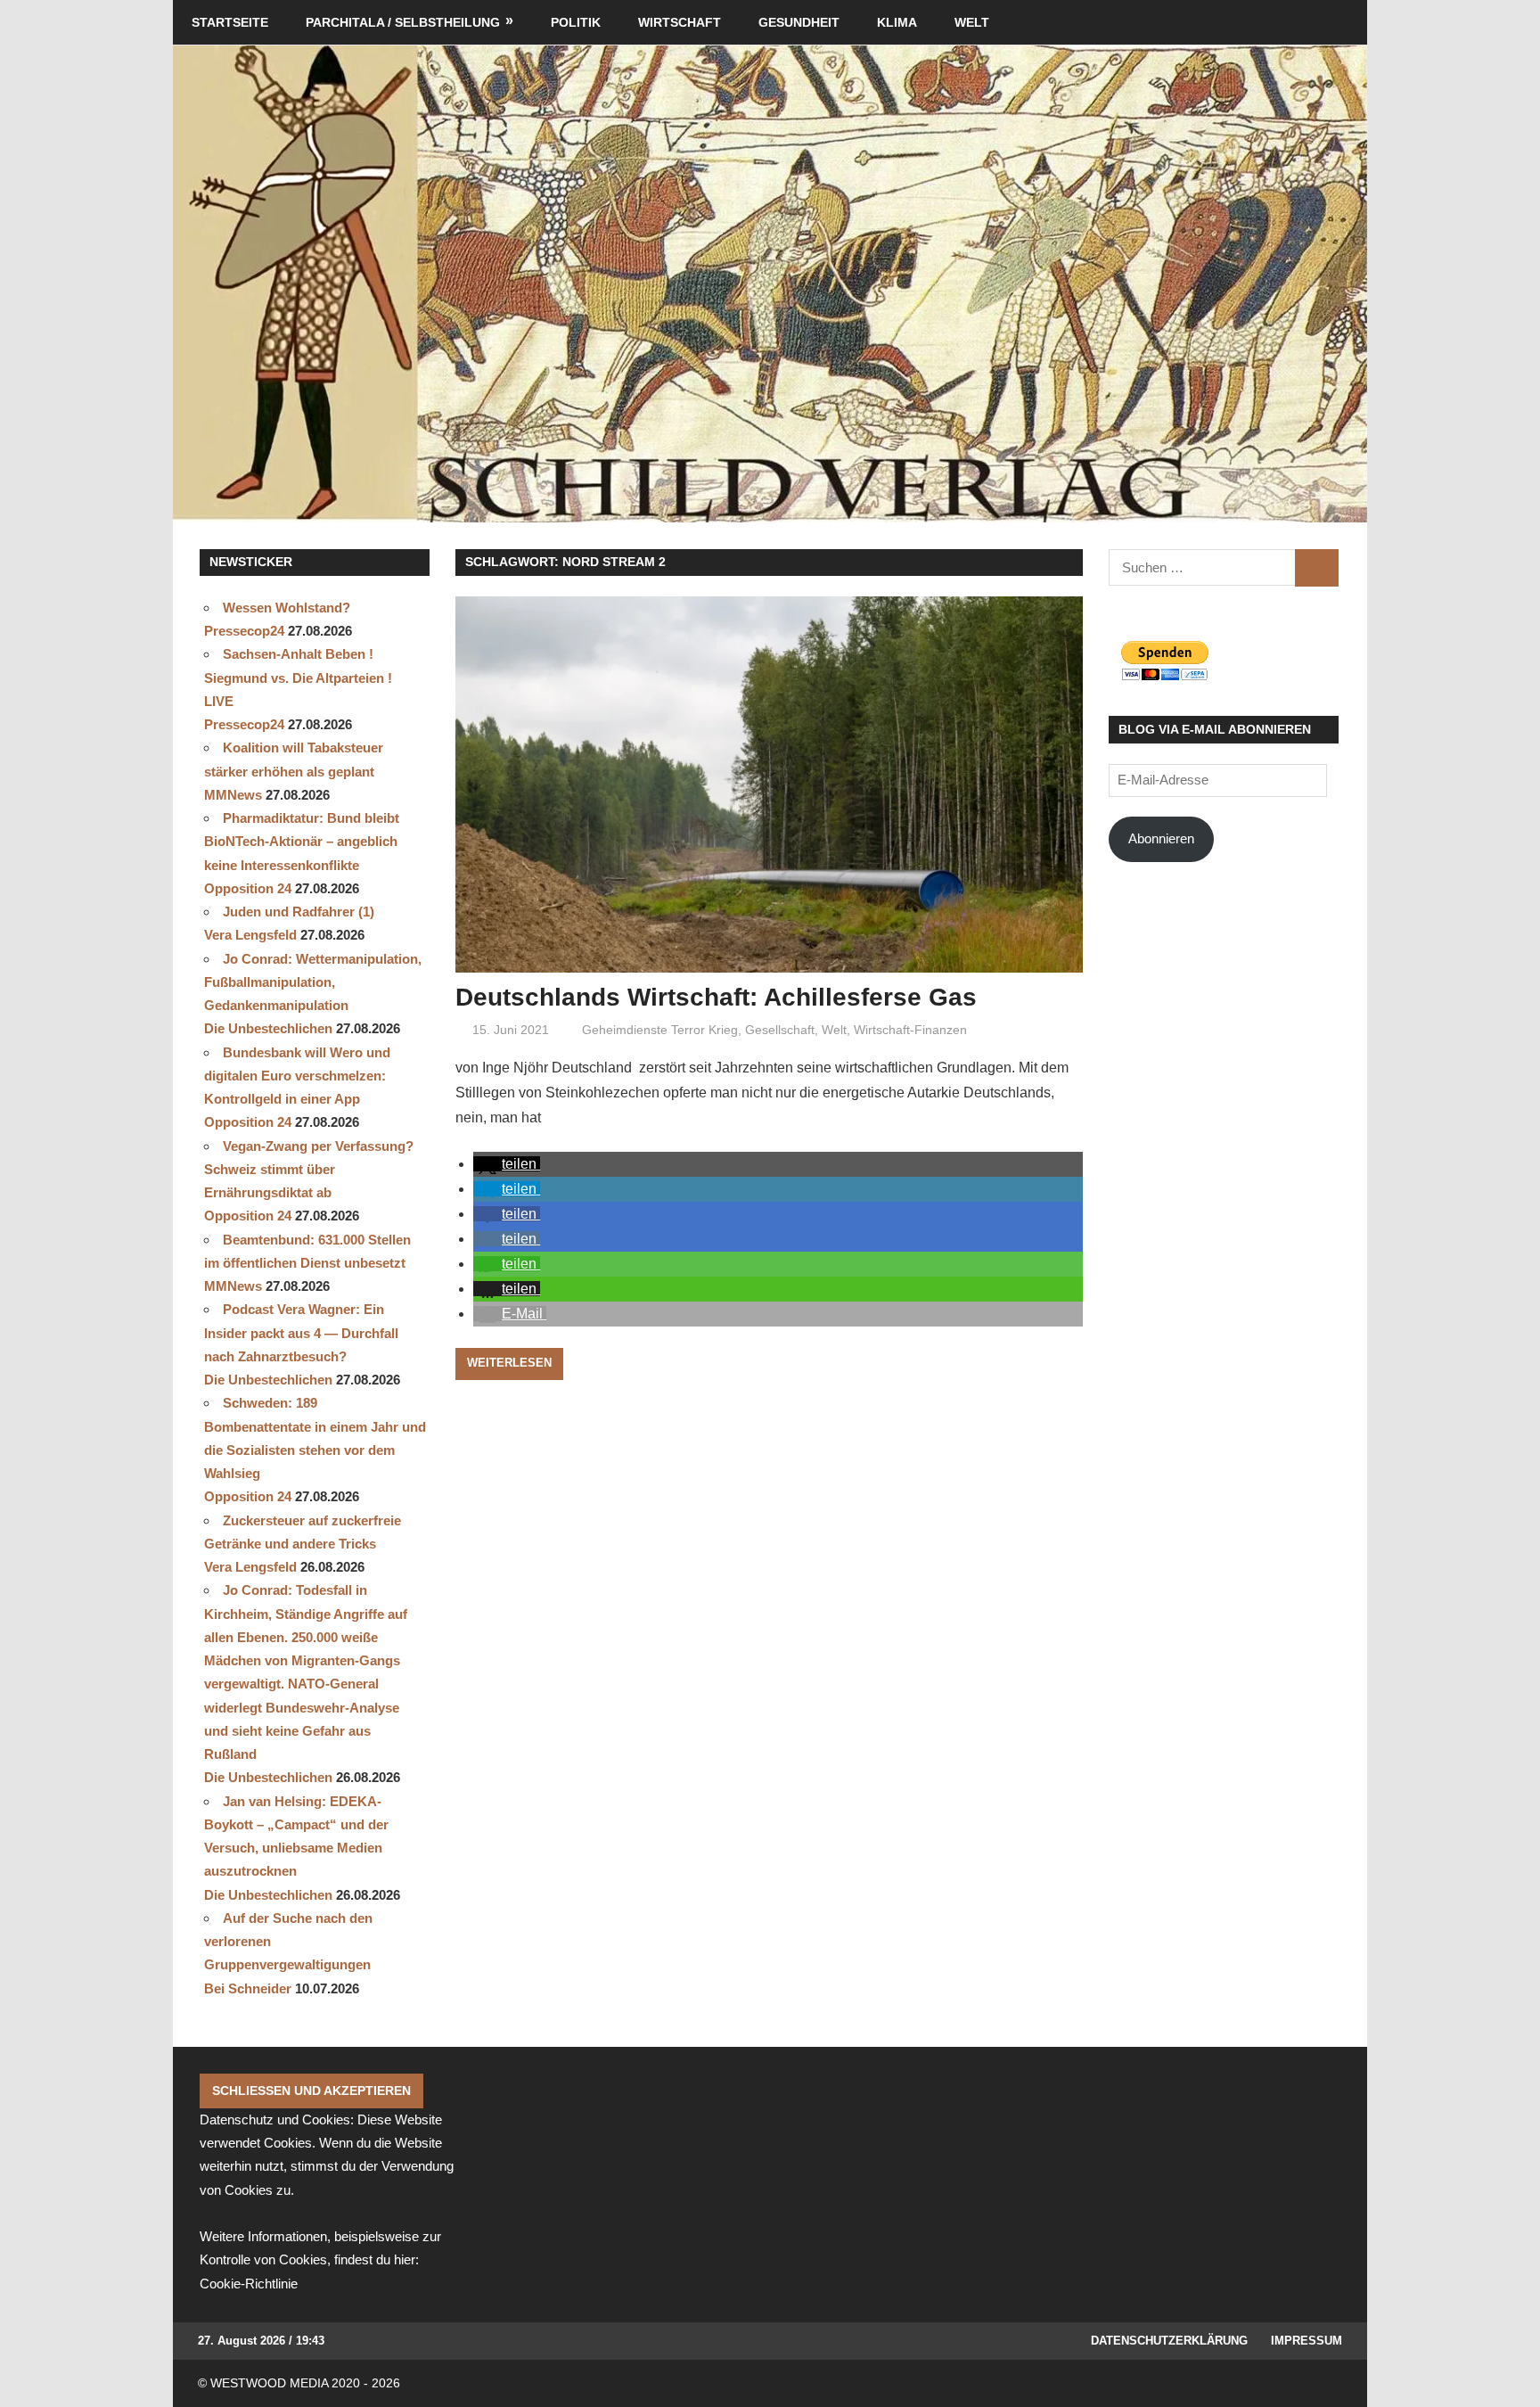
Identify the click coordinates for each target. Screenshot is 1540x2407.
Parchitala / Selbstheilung (403, 22)
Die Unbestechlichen (268, 1028)
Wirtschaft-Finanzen (910, 1030)
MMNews (233, 795)
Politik (576, 22)
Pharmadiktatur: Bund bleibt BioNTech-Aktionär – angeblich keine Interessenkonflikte (302, 842)
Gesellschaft (780, 1030)
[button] (507, 1164)
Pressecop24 (244, 631)
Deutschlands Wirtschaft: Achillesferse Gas (716, 997)
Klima (897, 22)
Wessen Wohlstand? (287, 608)
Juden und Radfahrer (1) (299, 912)
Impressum (1307, 2341)
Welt (972, 22)
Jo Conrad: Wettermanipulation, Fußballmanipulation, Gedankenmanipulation (313, 982)
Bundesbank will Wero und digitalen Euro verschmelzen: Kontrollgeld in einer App (297, 1076)
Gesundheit (799, 22)
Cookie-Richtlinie (249, 2284)
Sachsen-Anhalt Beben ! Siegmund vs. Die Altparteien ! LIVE (298, 678)
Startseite (230, 22)
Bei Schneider (248, 1988)
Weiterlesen (509, 1363)
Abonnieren (1161, 838)
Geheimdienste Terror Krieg (660, 1030)
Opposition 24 (248, 888)
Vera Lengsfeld (250, 935)
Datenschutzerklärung (1169, 2341)
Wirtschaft (680, 22)
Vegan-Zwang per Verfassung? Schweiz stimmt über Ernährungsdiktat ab (309, 1170)
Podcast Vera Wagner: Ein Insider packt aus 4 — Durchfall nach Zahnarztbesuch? (301, 1333)
